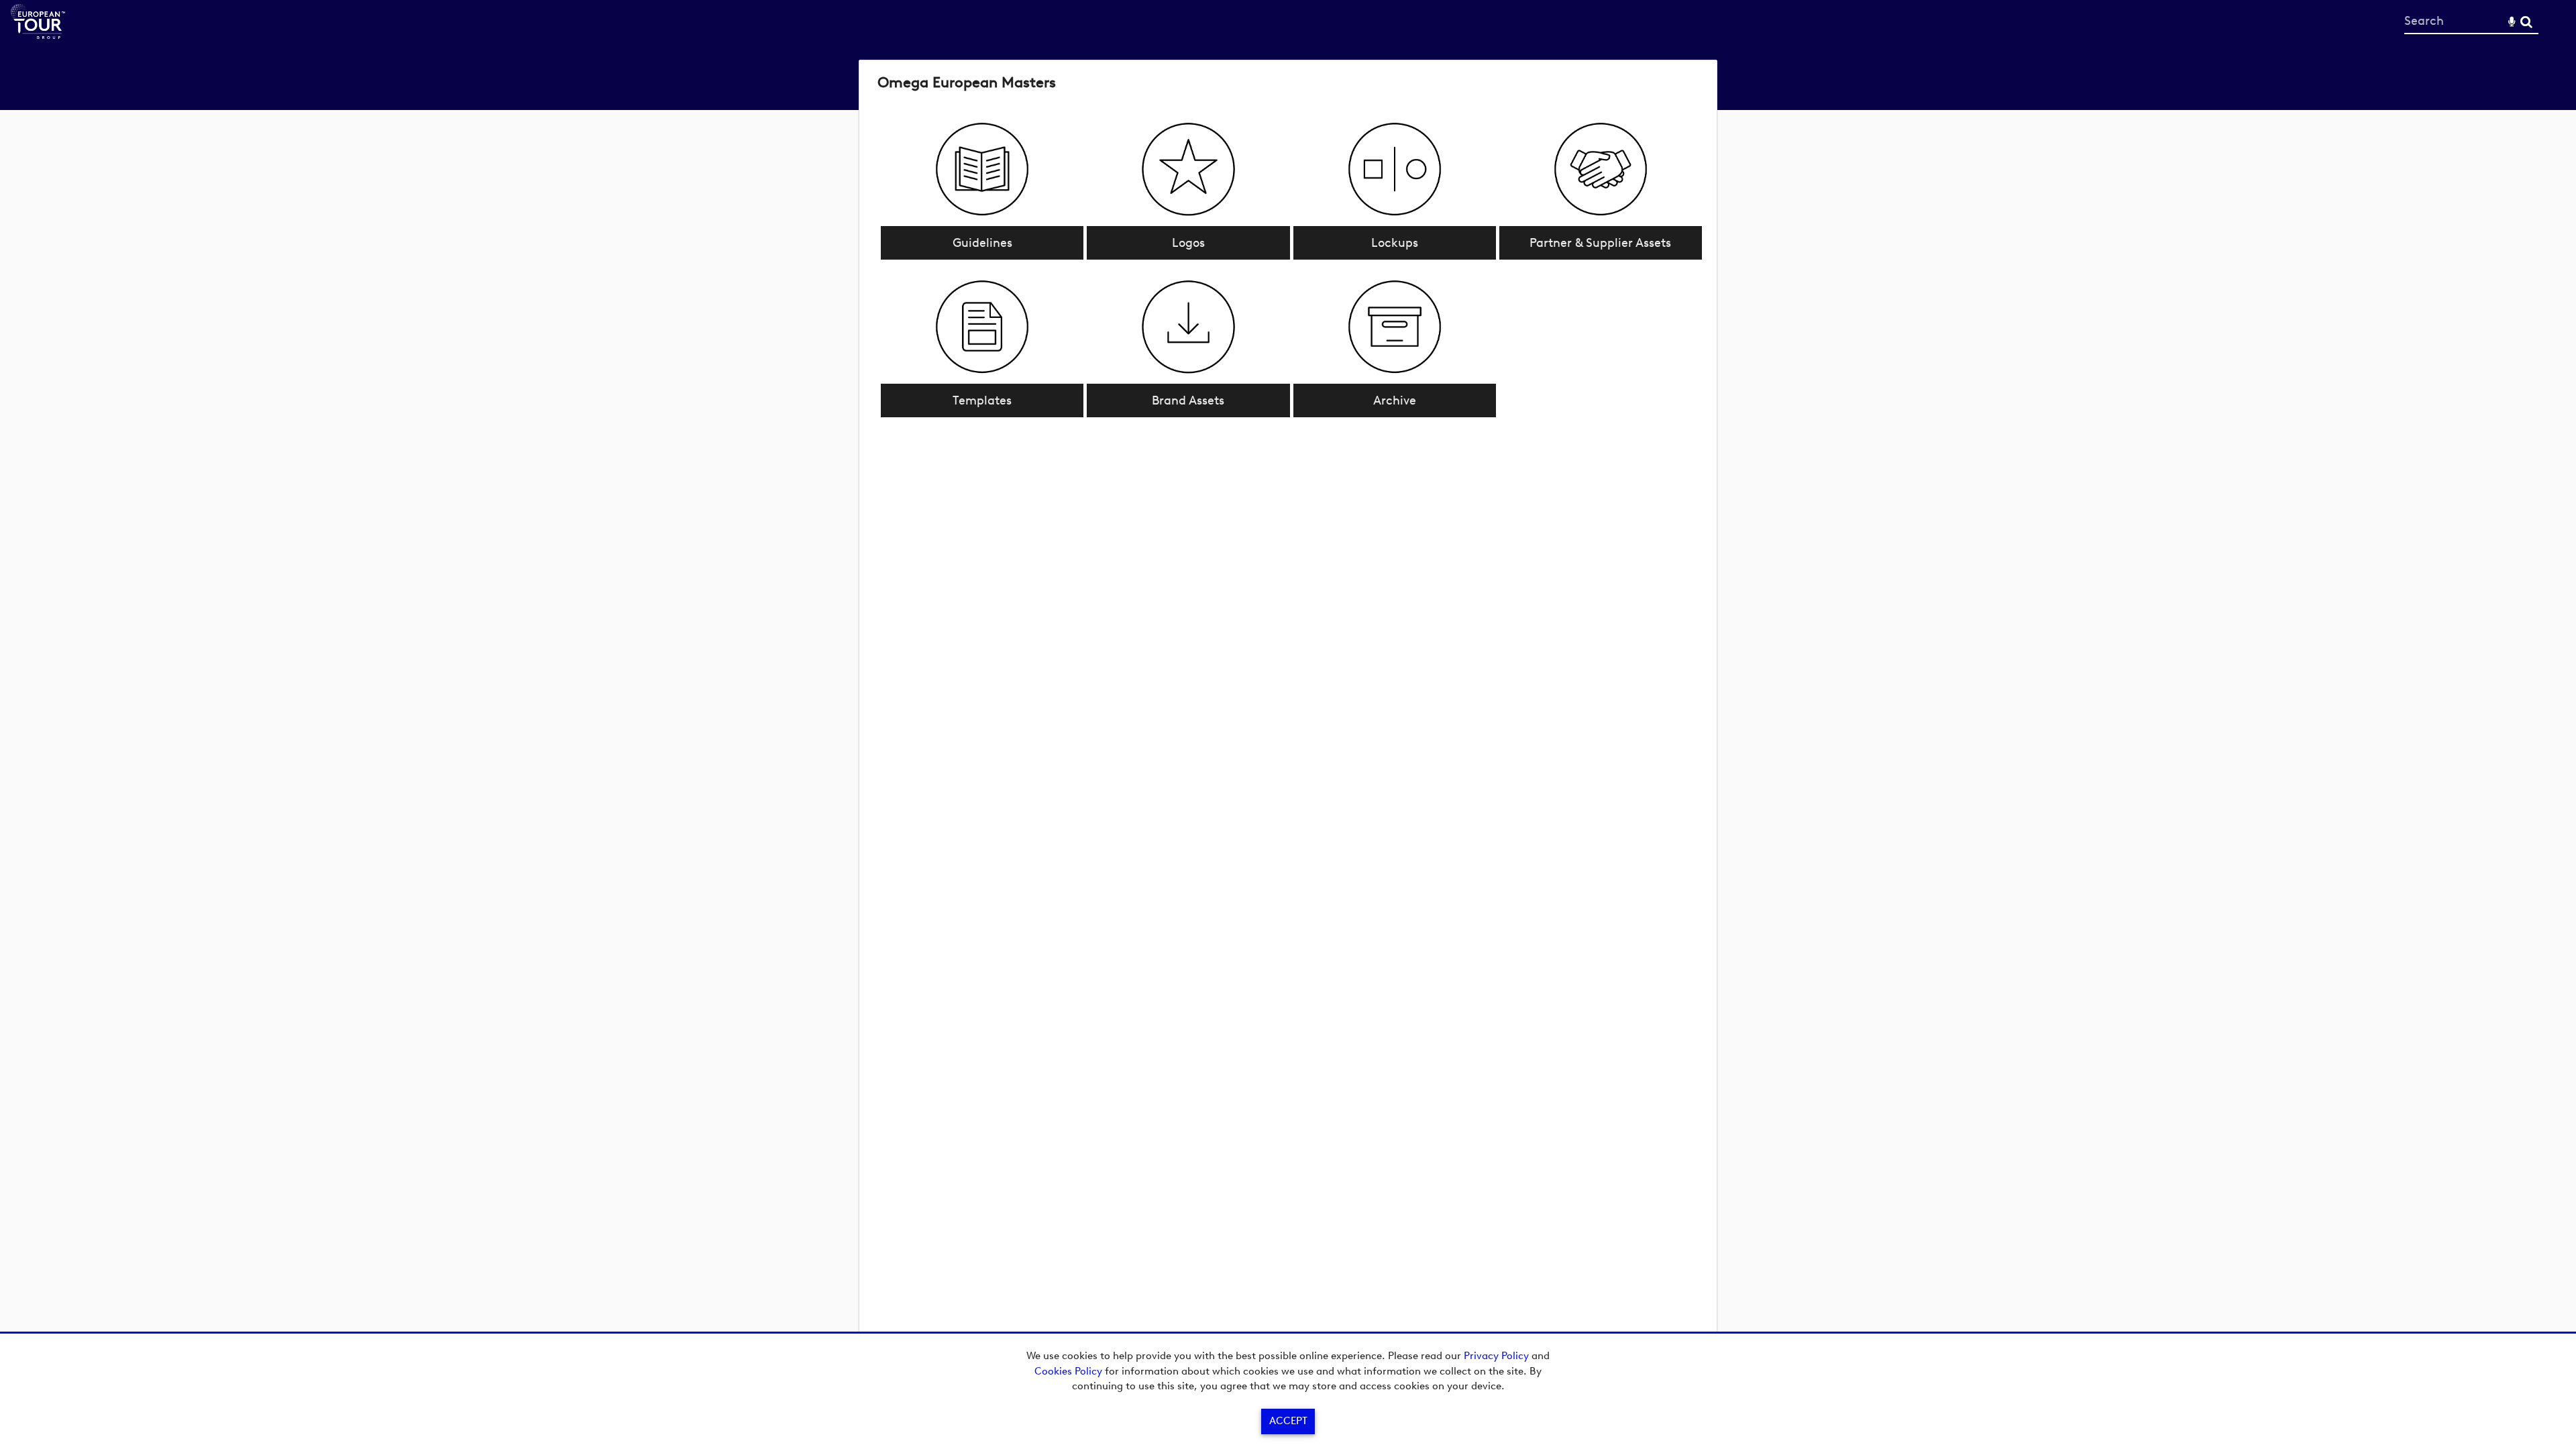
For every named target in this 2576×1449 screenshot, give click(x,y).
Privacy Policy (1496, 1356)
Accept (1288, 1421)
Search (2526, 22)
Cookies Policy (1068, 1371)
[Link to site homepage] (38, 35)
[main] (1288, 246)
